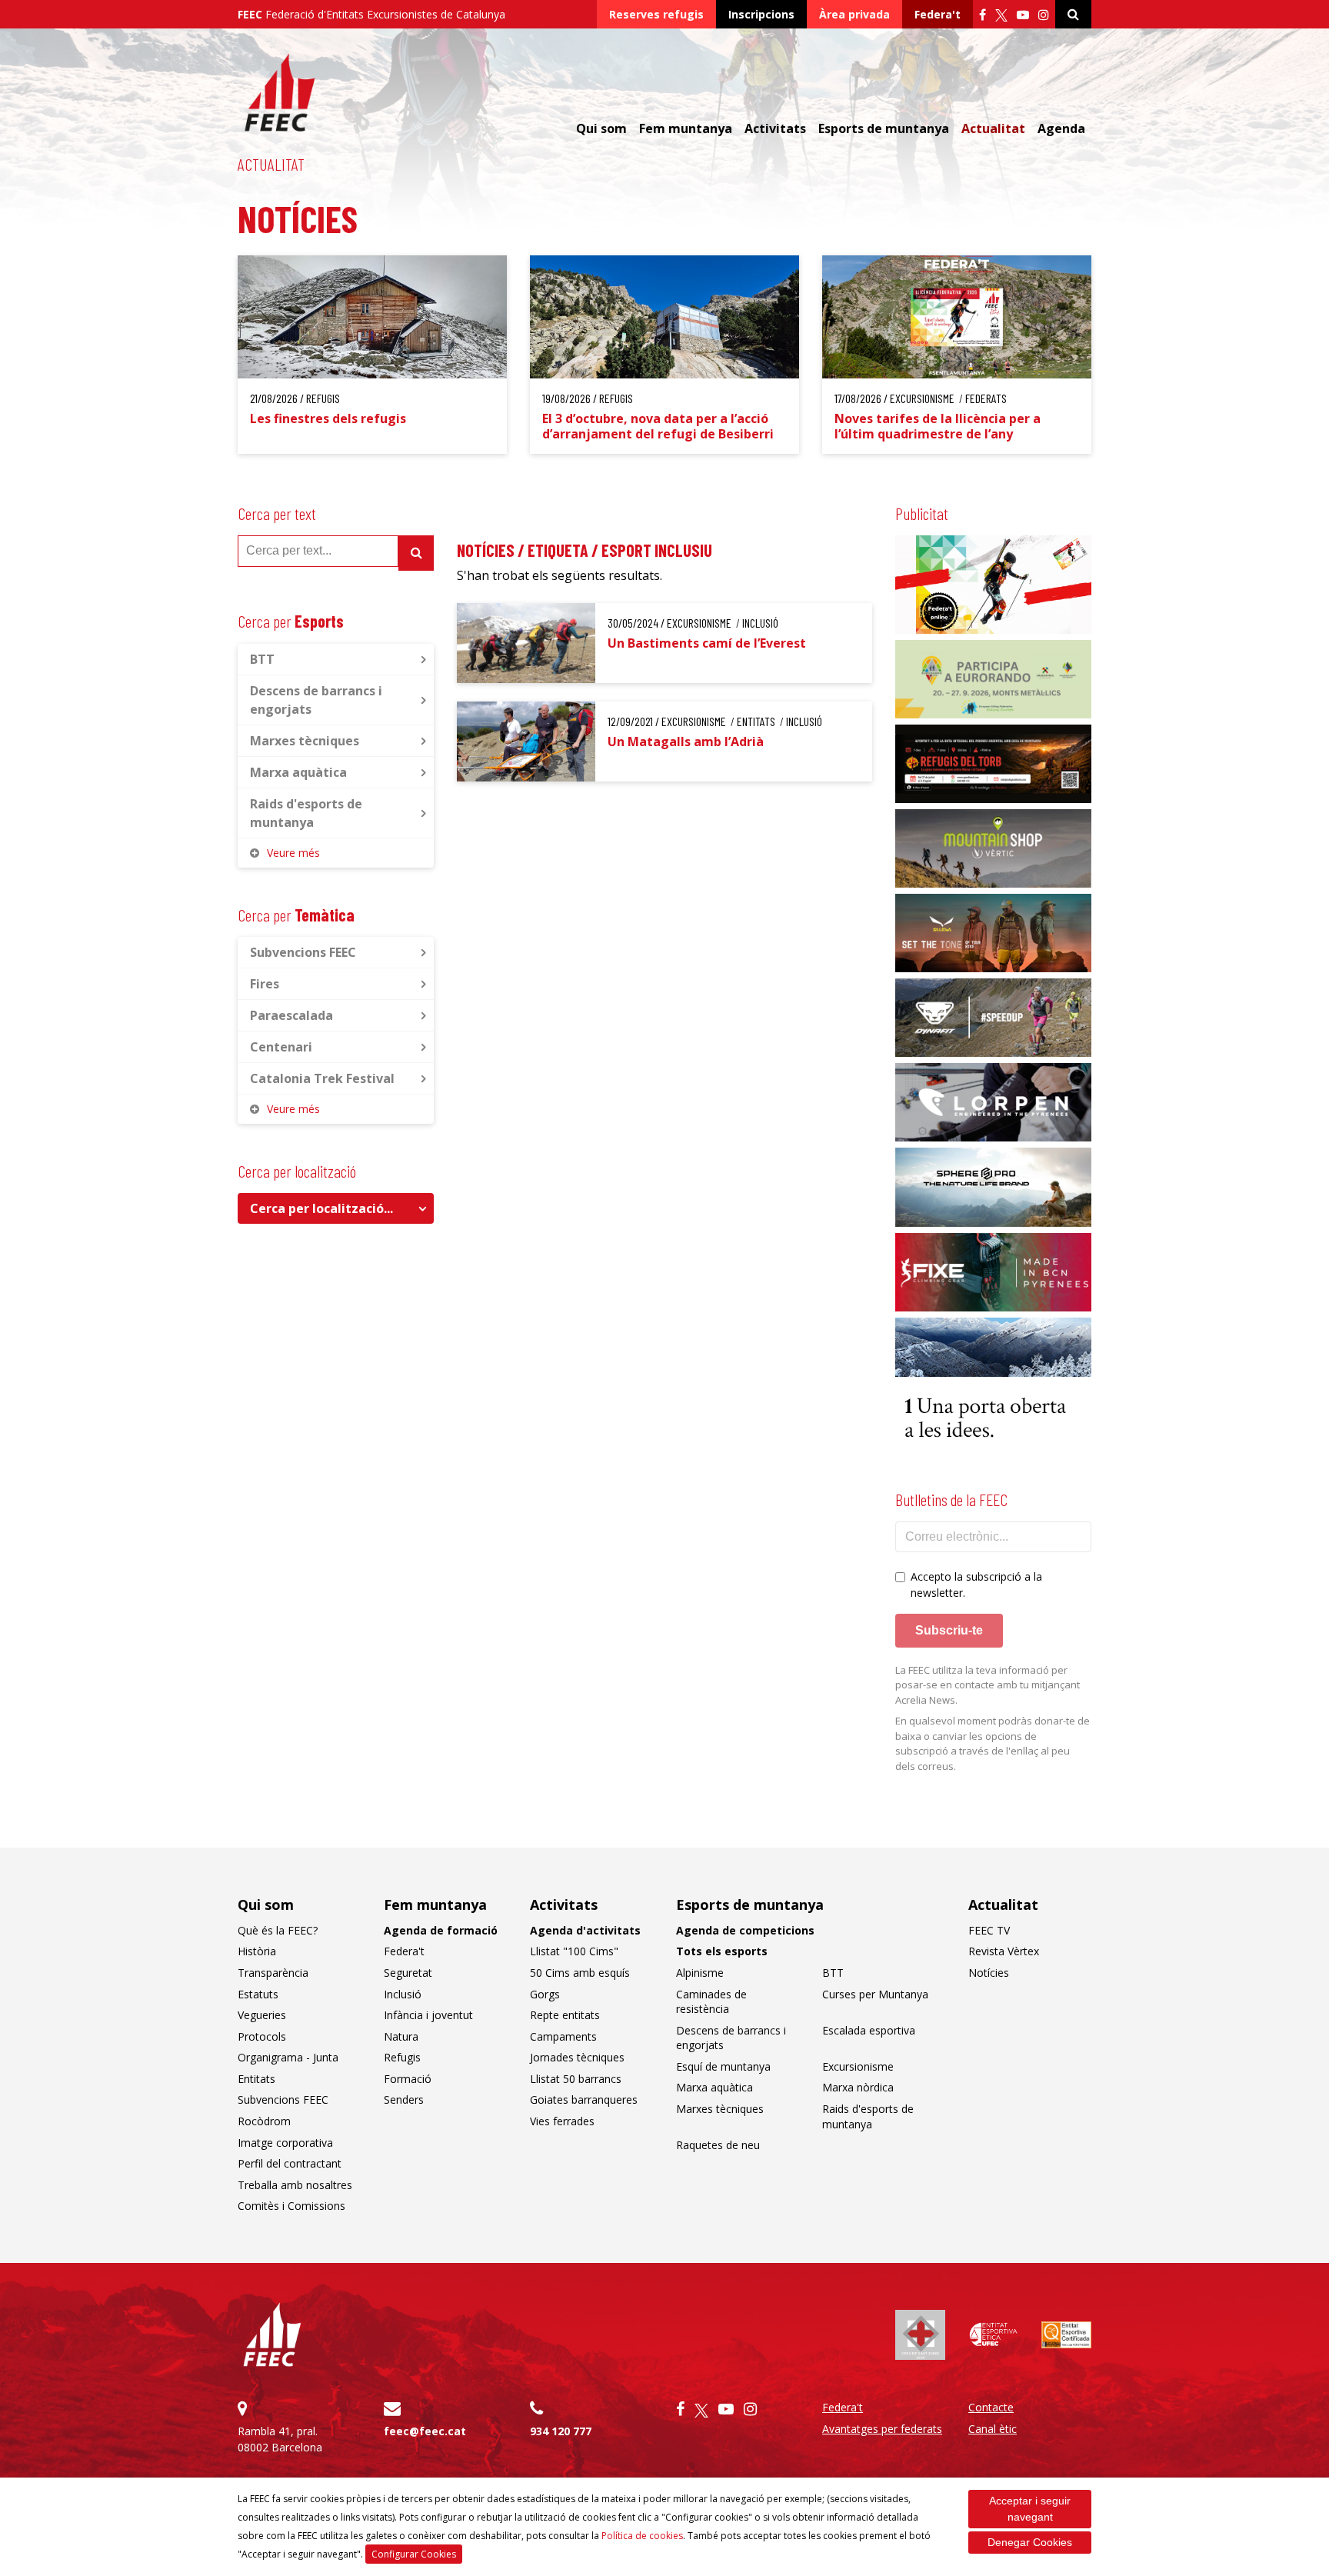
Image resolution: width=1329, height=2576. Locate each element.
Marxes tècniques (305, 741)
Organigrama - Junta (288, 2057)
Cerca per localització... (321, 1208)
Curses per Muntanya (875, 1994)
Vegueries (262, 2015)
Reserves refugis (656, 14)
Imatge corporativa (285, 2143)
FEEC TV (989, 1930)
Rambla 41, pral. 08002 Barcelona (280, 2439)
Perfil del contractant (290, 2163)
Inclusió (403, 1994)
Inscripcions (761, 14)
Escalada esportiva (869, 2030)
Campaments (563, 2036)
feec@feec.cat (425, 2431)
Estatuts (258, 1994)
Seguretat (408, 1973)
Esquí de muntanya (723, 2066)
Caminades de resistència (711, 2002)
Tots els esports (722, 1951)
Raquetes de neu (718, 2145)
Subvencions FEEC (303, 952)
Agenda (1061, 128)
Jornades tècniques (577, 2057)
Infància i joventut (428, 2015)
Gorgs (545, 1994)
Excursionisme (858, 2066)
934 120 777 (561, 2431)
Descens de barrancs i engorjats (316, 700)
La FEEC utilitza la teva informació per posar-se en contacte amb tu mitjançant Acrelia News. (988, 1685)
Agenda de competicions (745, 1930)
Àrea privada (854, 14)
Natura (401, 2036)
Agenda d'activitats (585, 1930)
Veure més (293, 853)
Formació (408, 2079)
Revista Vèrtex (1004, 1951)
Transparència (273, 1973)
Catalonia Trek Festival (322, 1078)
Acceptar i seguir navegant (1030, 2509)
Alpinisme (700, 1973)
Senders (404, 2099)
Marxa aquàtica (298, 772)
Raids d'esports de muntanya (306, 813)
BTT (262, 659)
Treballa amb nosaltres (295, 2185)
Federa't (938, 14)
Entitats (256, 2079)
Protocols (262, 2036)
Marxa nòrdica (858, 2087)
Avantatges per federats (882, 2429)
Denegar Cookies (1030, 2542)
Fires (265, 984)
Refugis (402, 2057)
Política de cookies (642, 2536)
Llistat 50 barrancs (576, 2079)
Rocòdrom (264, 2121)
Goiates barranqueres (584, 2099)
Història (257, 1951)
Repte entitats (565, 2015)
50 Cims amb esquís (580, 1973)
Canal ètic (993, 2429)
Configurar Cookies (414, 2554)
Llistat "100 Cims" (574, 1951)
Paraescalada (291, 1015)
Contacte (991, 2407)
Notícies (989, 1973)
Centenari (281, 1047)
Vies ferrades (562, 2121)
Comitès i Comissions (291, 2206)
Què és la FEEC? (278, 1930)
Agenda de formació (441, 1930)
